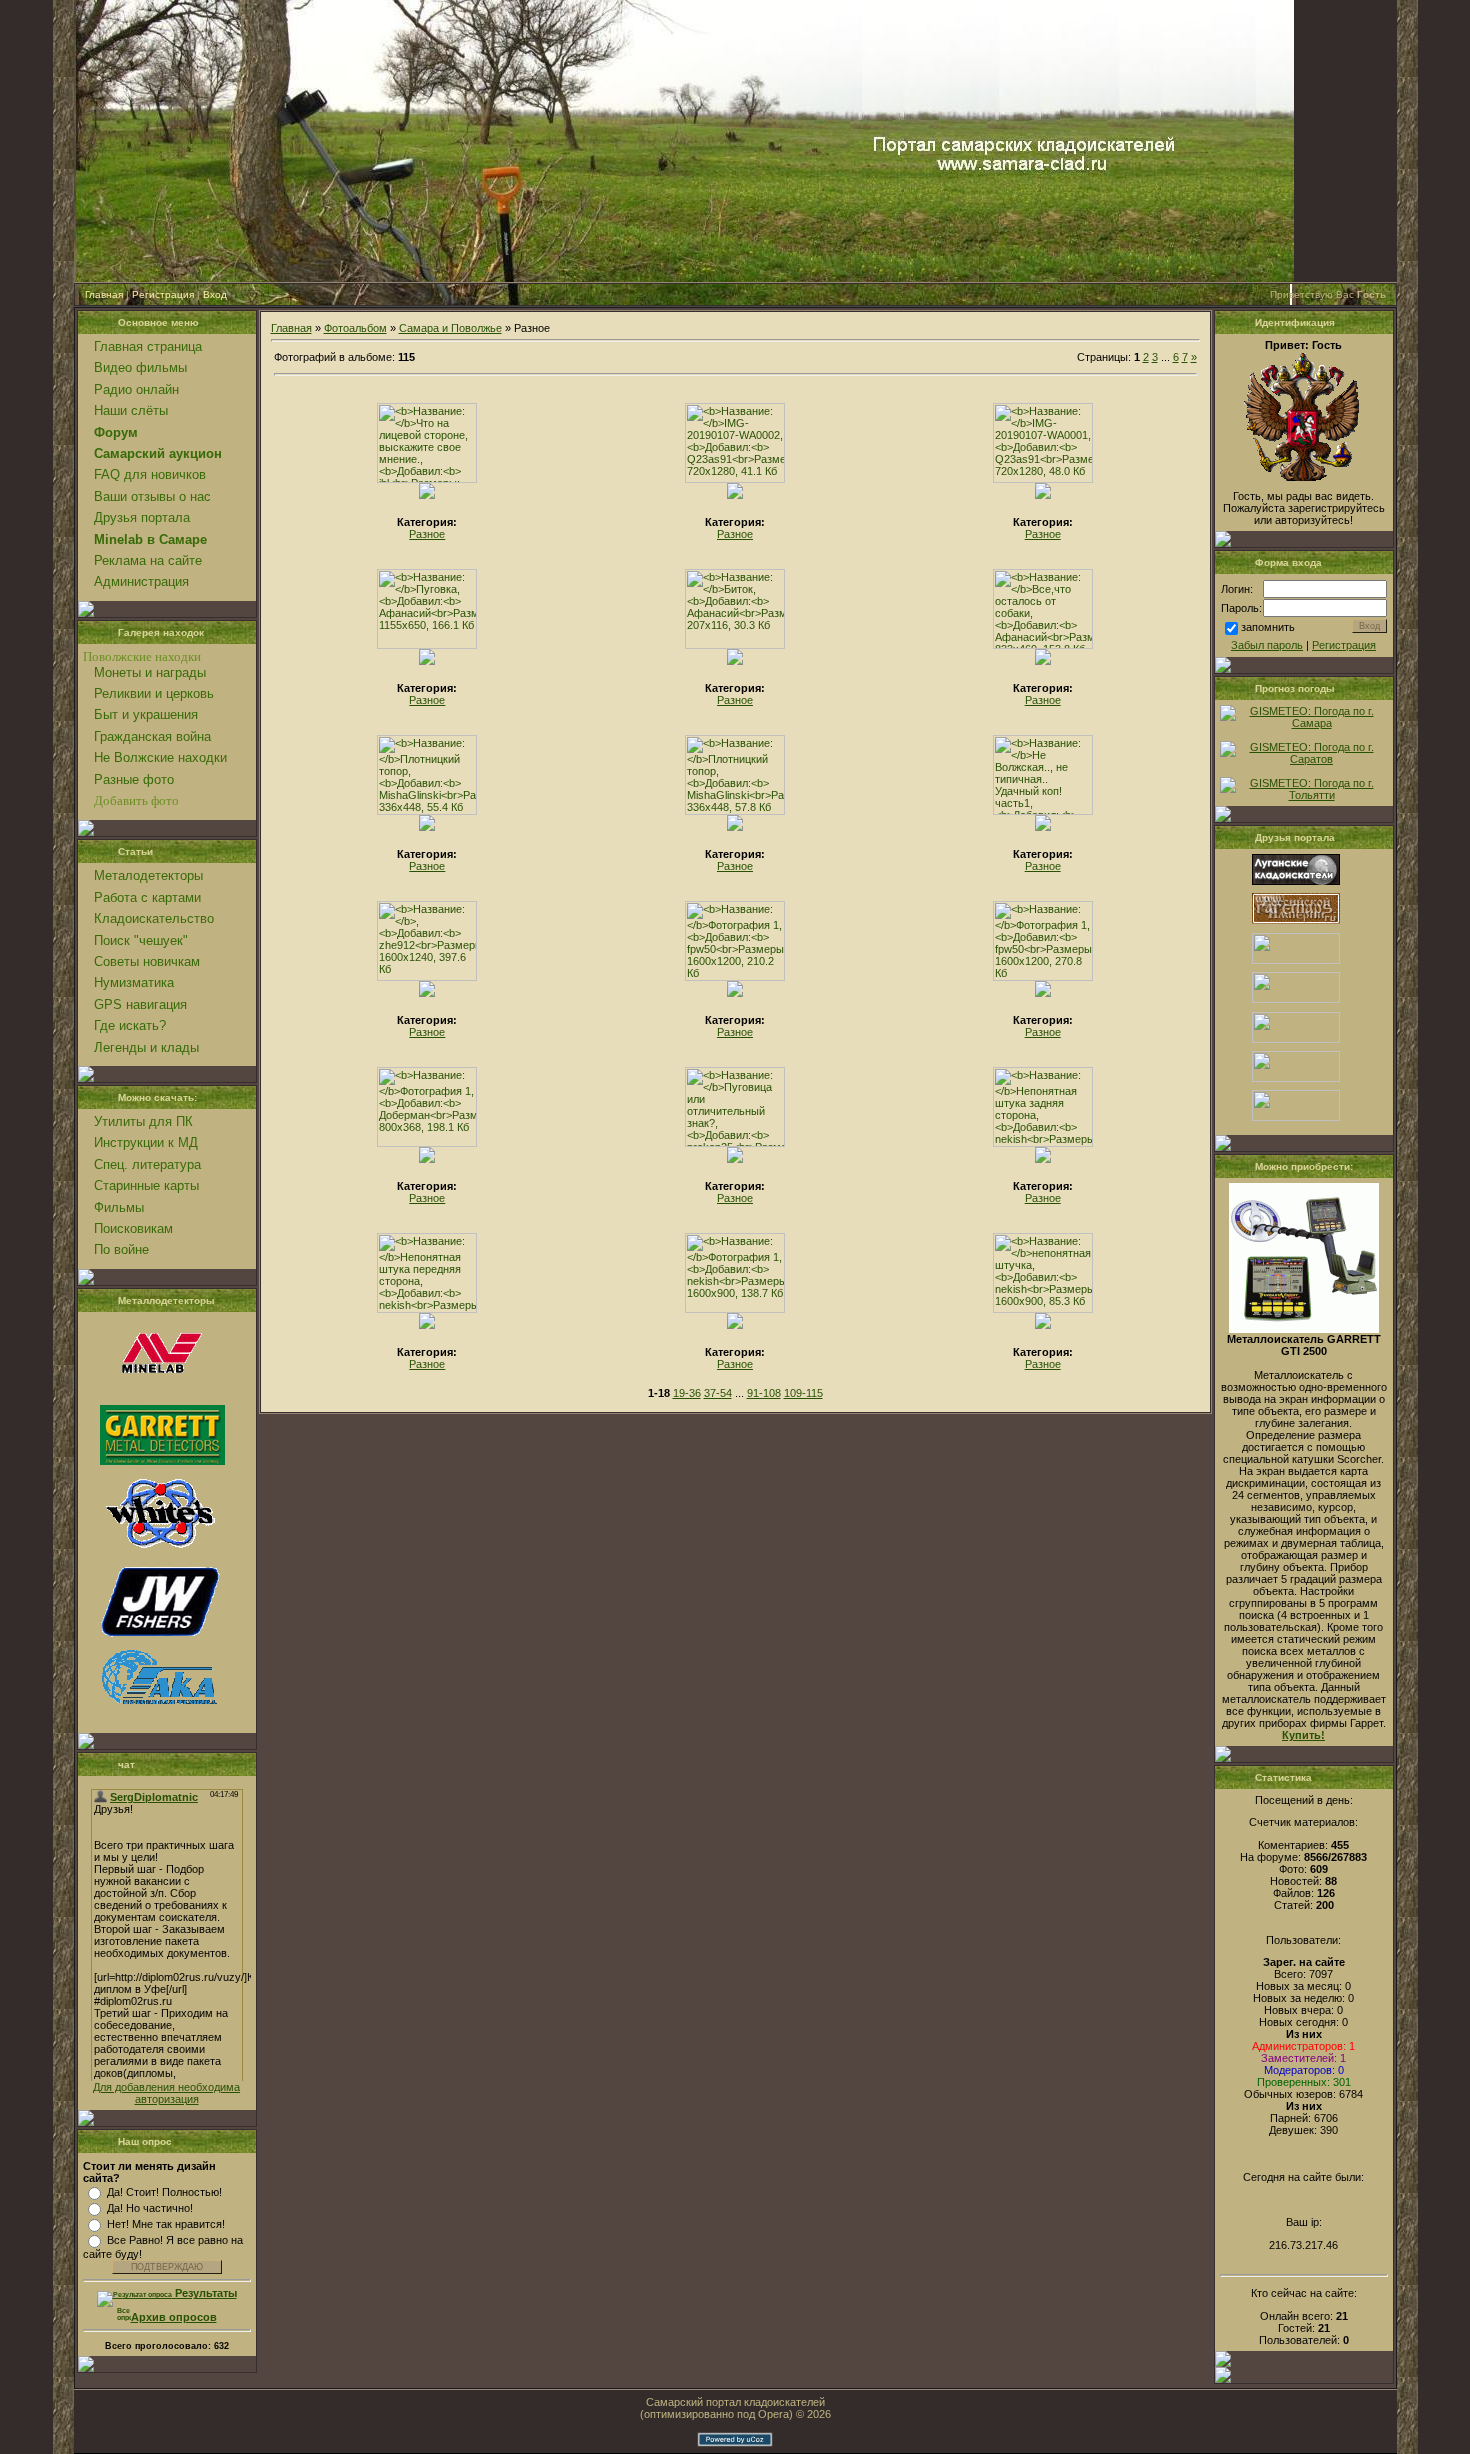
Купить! (1303, 1735)
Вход (215, 294)
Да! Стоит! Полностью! (164, 2192)
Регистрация (163, 294)
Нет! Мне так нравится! (166, 2224)
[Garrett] (162, 1461)
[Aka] (160, 1715)
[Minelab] (160, 1393)
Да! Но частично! (150, 2208)
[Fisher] (160, 1638)
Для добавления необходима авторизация (166, 2093)
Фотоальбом (355, 328)
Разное (427, 534)
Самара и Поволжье (450, 328)
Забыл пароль (1267, 645)
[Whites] (160, 1549)
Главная (104, 294)
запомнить (1268, 627)
